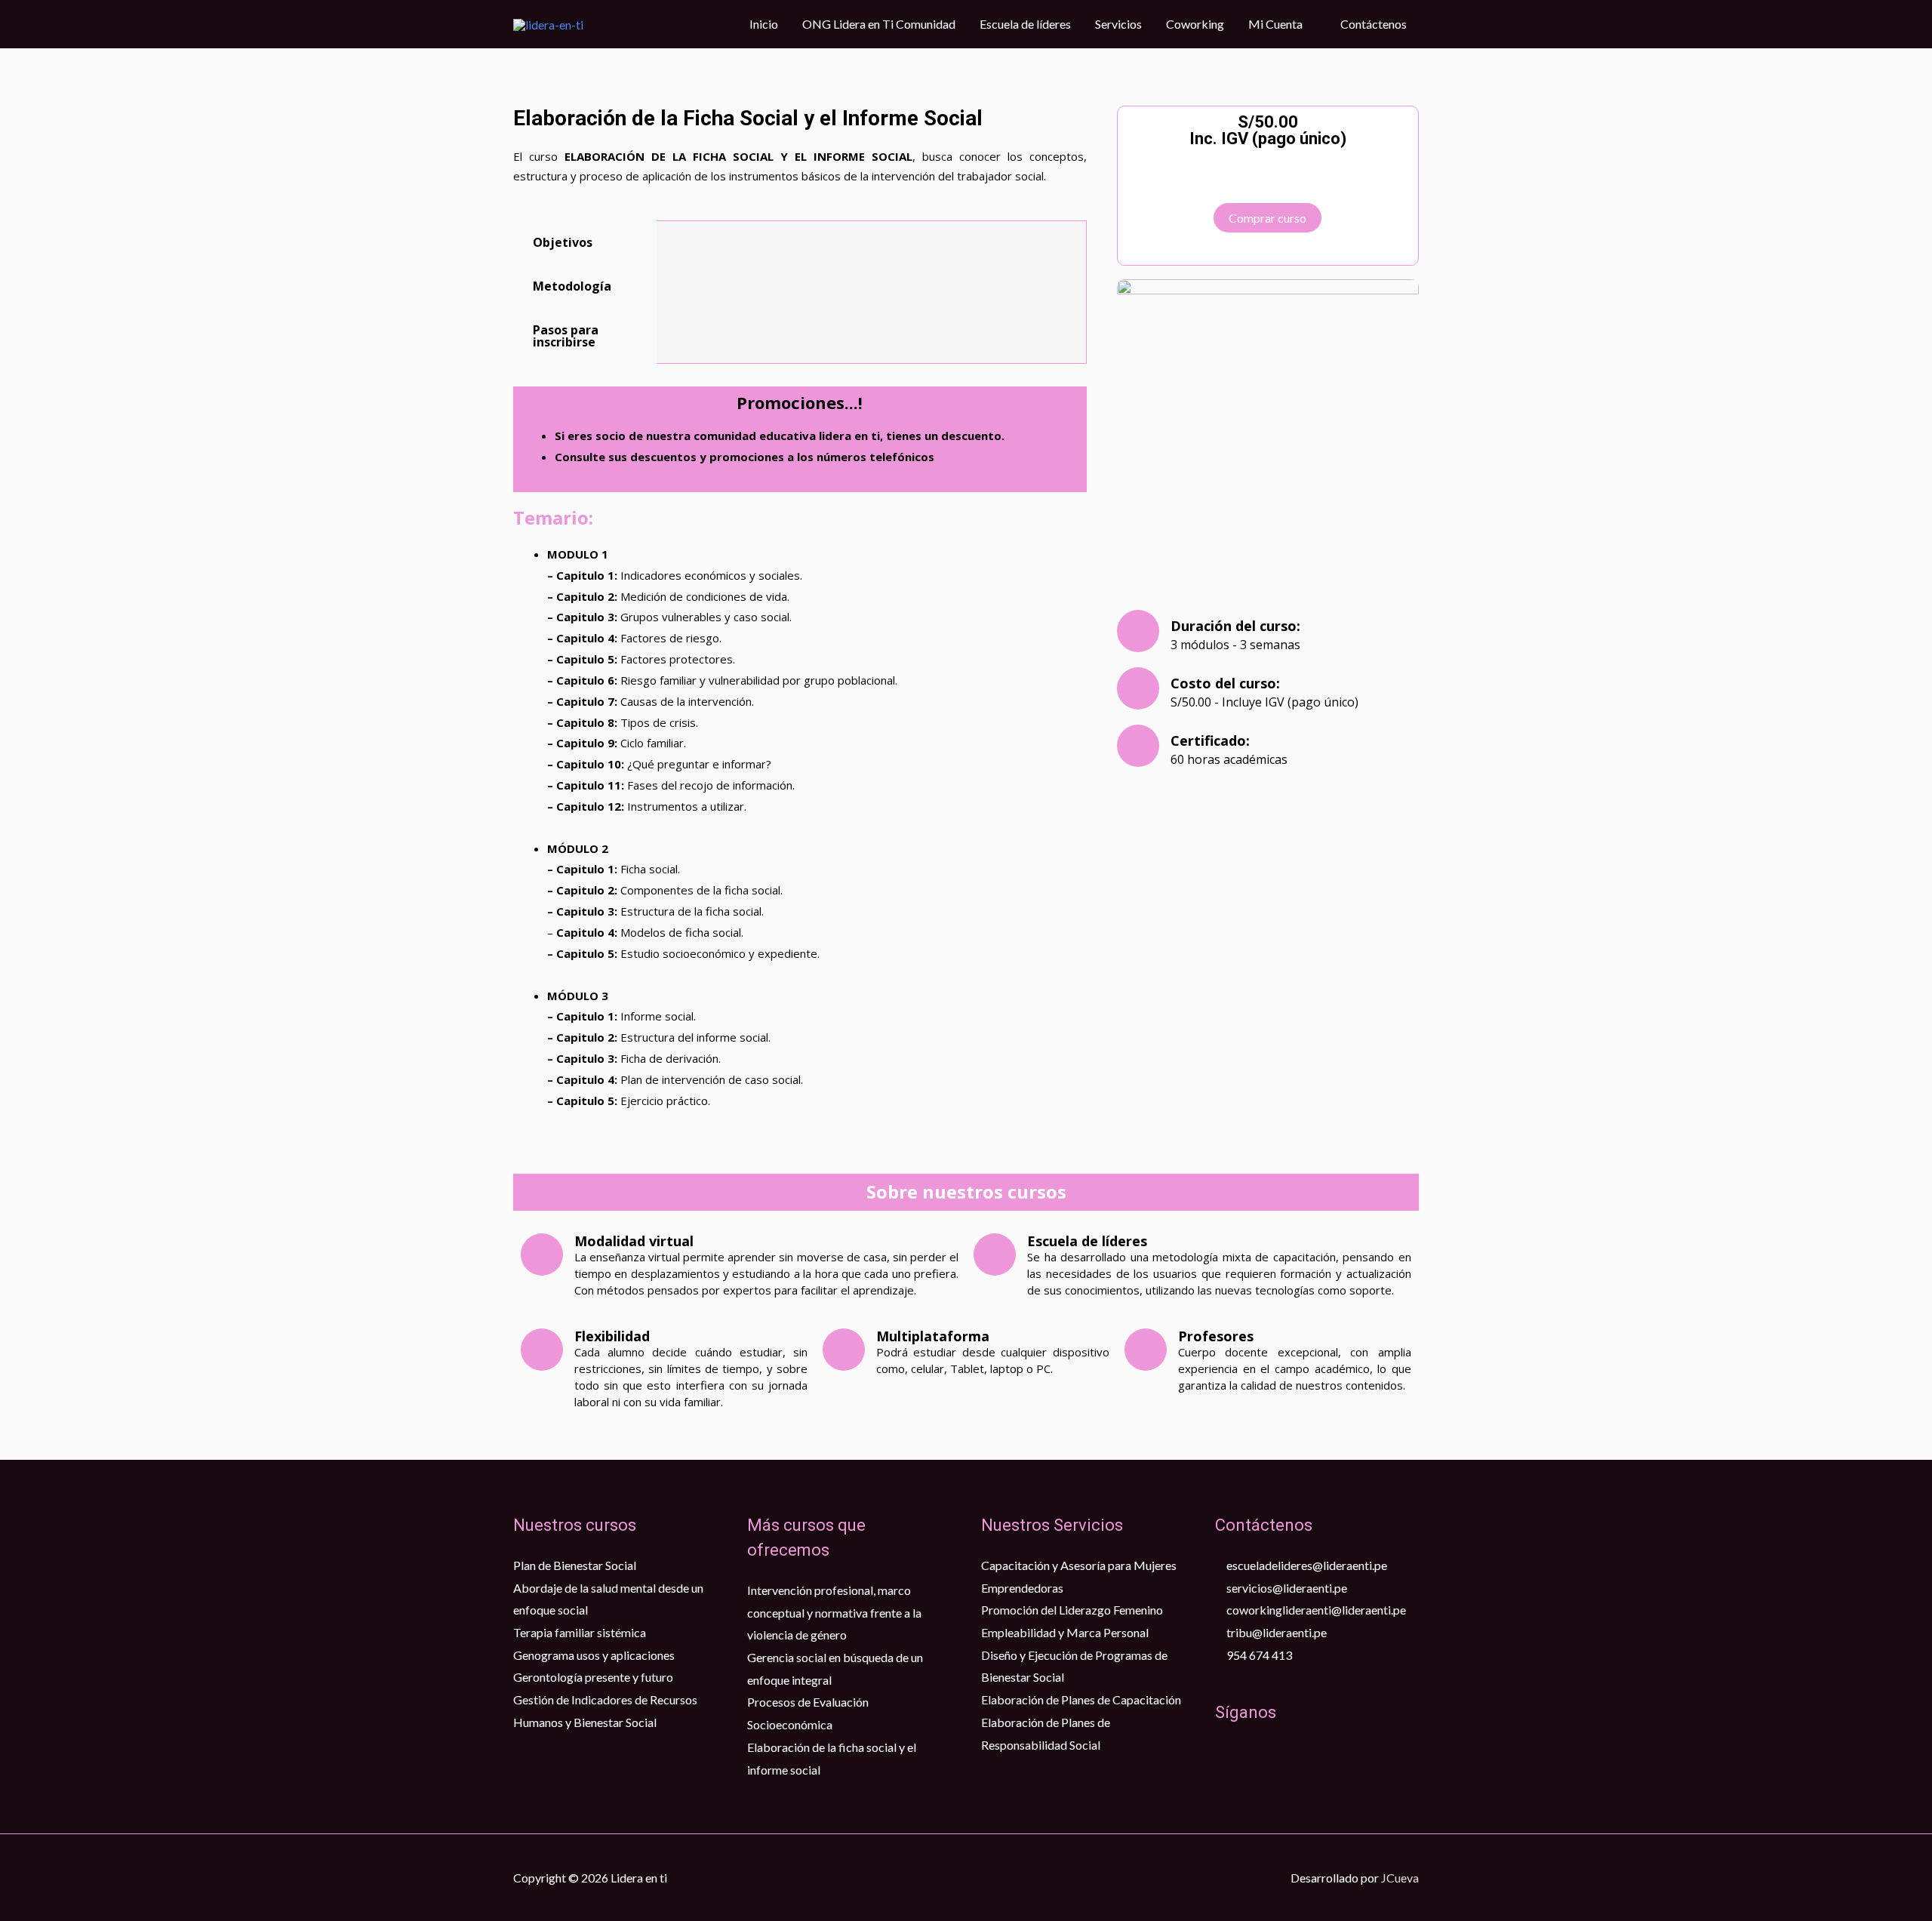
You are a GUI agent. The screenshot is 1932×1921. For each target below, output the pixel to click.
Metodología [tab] (572, 286)
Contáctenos (1374, 24)
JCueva (1400, 1878)
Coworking (1195, 24)
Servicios (1118, 24)
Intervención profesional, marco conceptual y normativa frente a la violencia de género (834, 1612)
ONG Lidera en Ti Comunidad (879, 24)
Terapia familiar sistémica (580, 1632)
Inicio (764, 24)
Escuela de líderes (1025, 24)
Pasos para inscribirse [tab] (566, 336)
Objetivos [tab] (563, 242)
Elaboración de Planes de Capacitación (1081, 1699)
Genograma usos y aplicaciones (594, 1655)
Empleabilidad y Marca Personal (1065, 1632)
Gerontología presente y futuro (593, 1677)
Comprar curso (1267, 218)
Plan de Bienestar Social (575, 1565)
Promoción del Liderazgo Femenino (1072, 1610)
